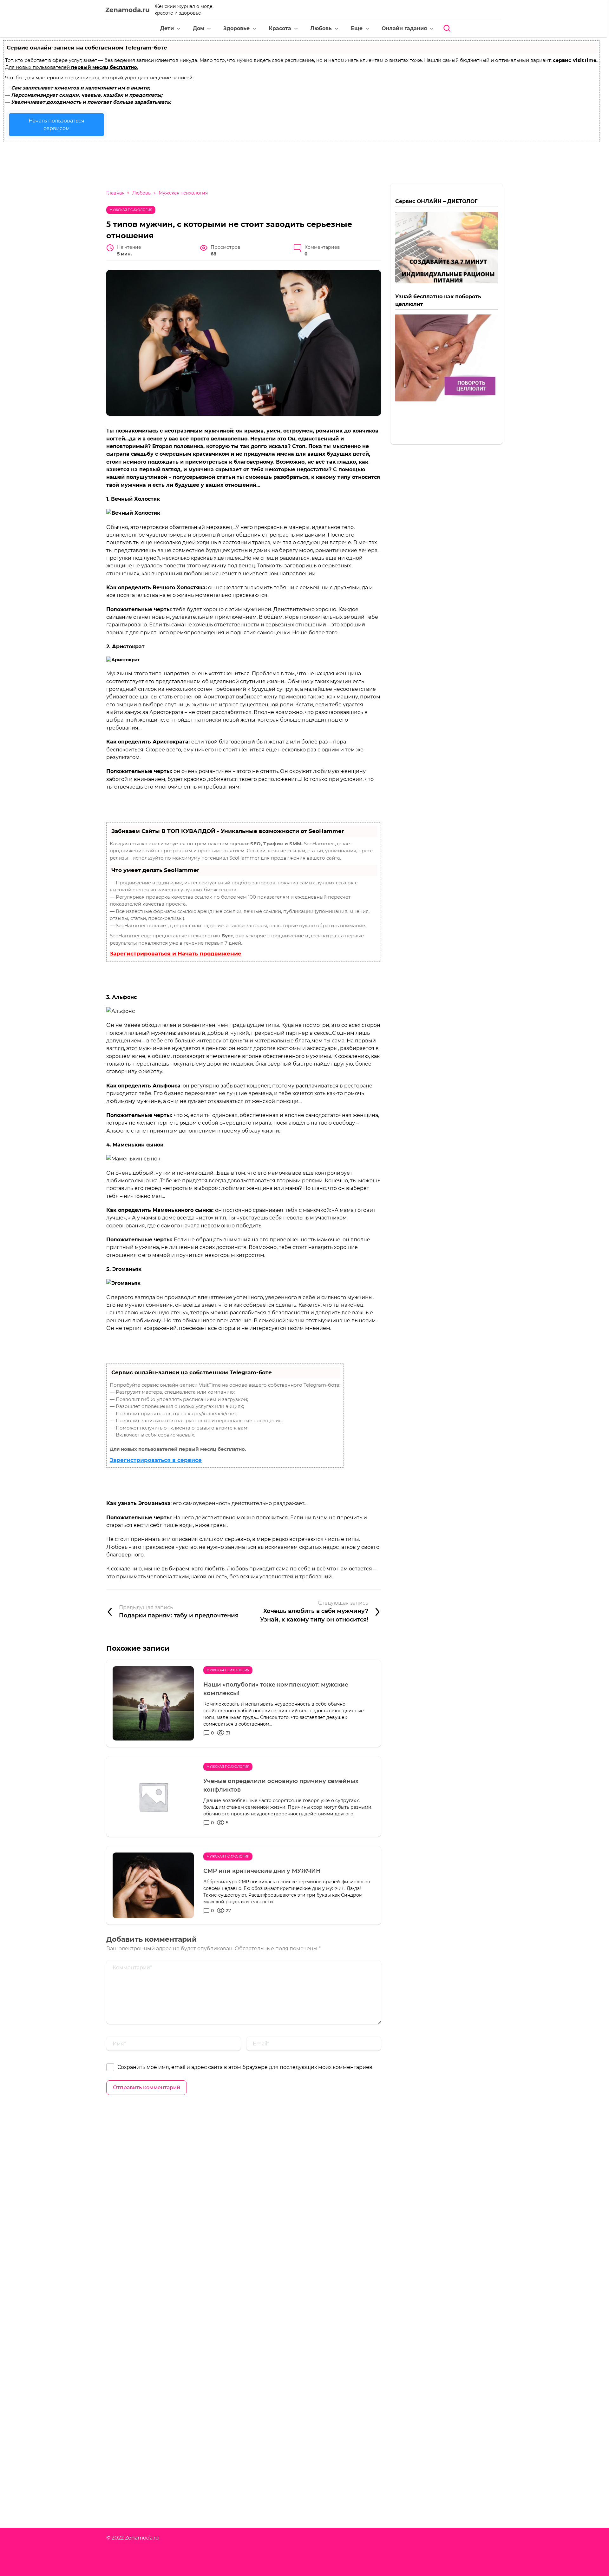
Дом (199, 28)
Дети (167, 28)
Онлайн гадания (404, 28)
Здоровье (236, 28)
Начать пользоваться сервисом (56, 125)
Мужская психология (131, 210)
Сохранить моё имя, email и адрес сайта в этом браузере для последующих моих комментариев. (245, 2067)
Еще (357, 28)
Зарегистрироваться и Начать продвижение (176, 954)
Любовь (321, 28)
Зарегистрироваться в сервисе (156, 1460)
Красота (280, 28)
